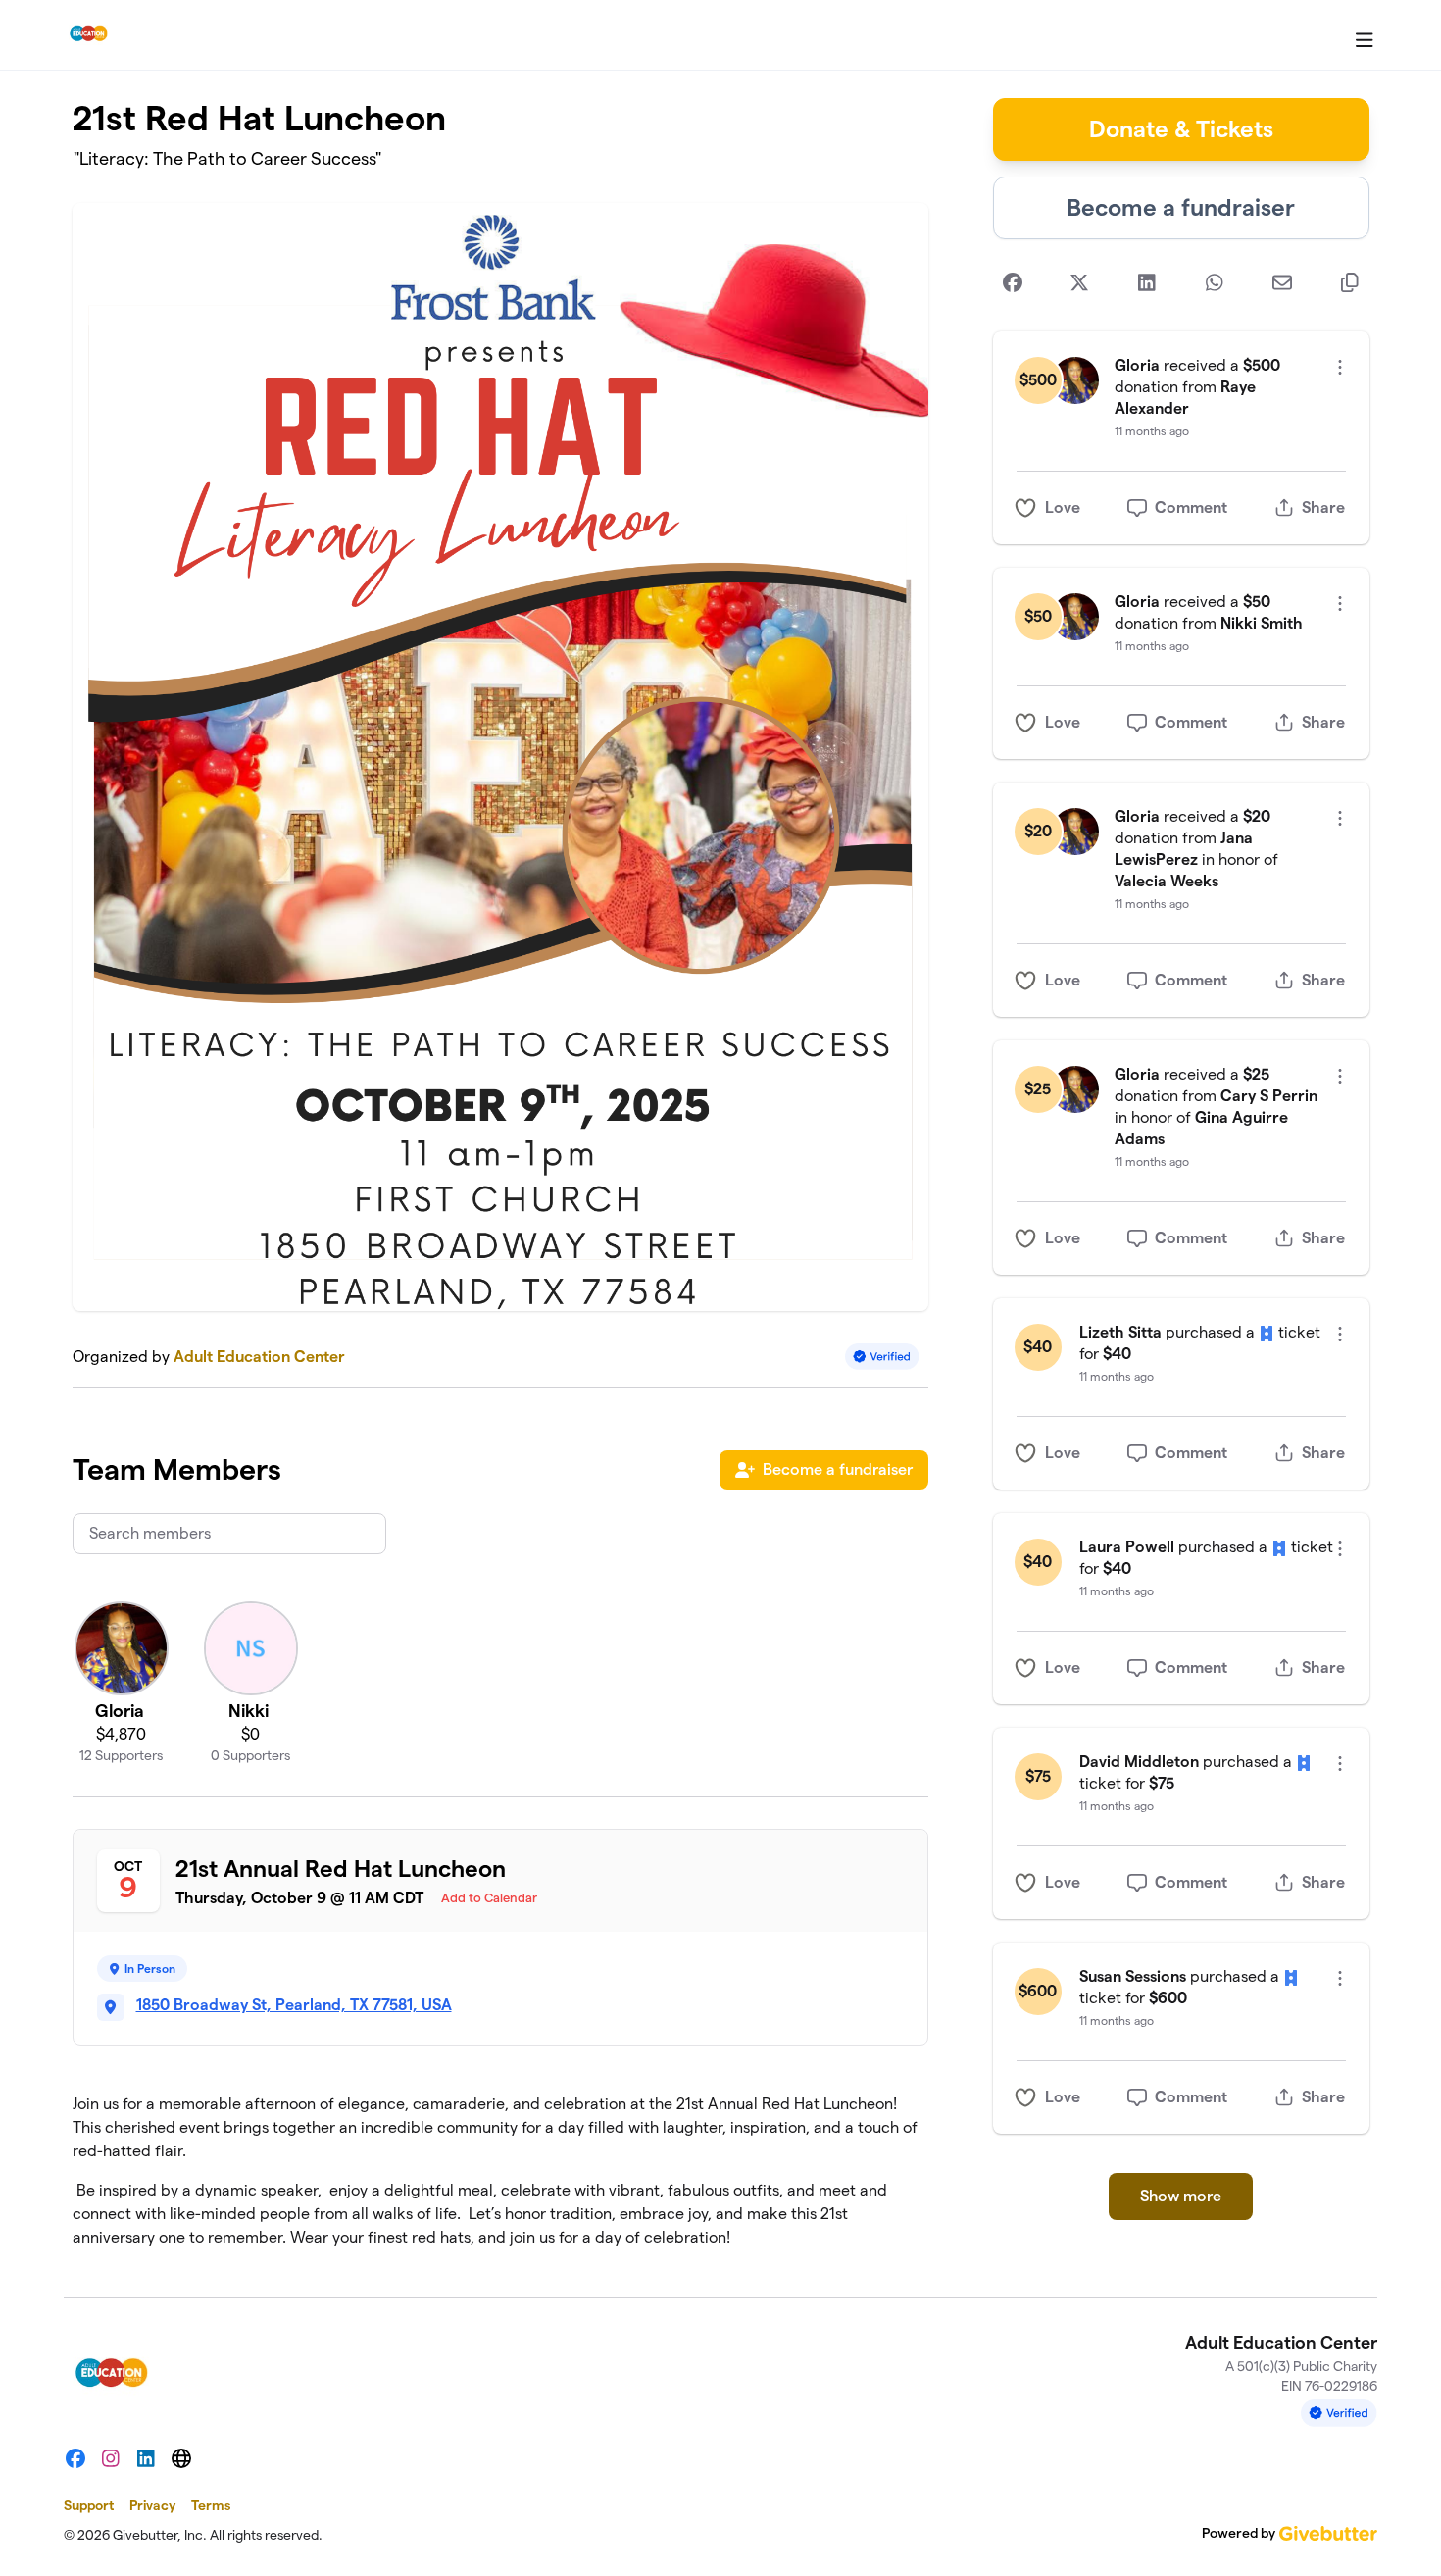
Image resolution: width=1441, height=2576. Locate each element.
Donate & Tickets (1181, 129)
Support (89, 2505)
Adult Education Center (259, 1357)
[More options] (1340, 367)
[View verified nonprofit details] (882, 1357)
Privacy (152, 2505)
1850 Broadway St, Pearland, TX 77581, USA (294, 2005)
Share (1323, 507)
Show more (1181, 2196)
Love (1063, 507)
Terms (211, 2505)
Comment (1191, 507)
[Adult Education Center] (88, 35)
